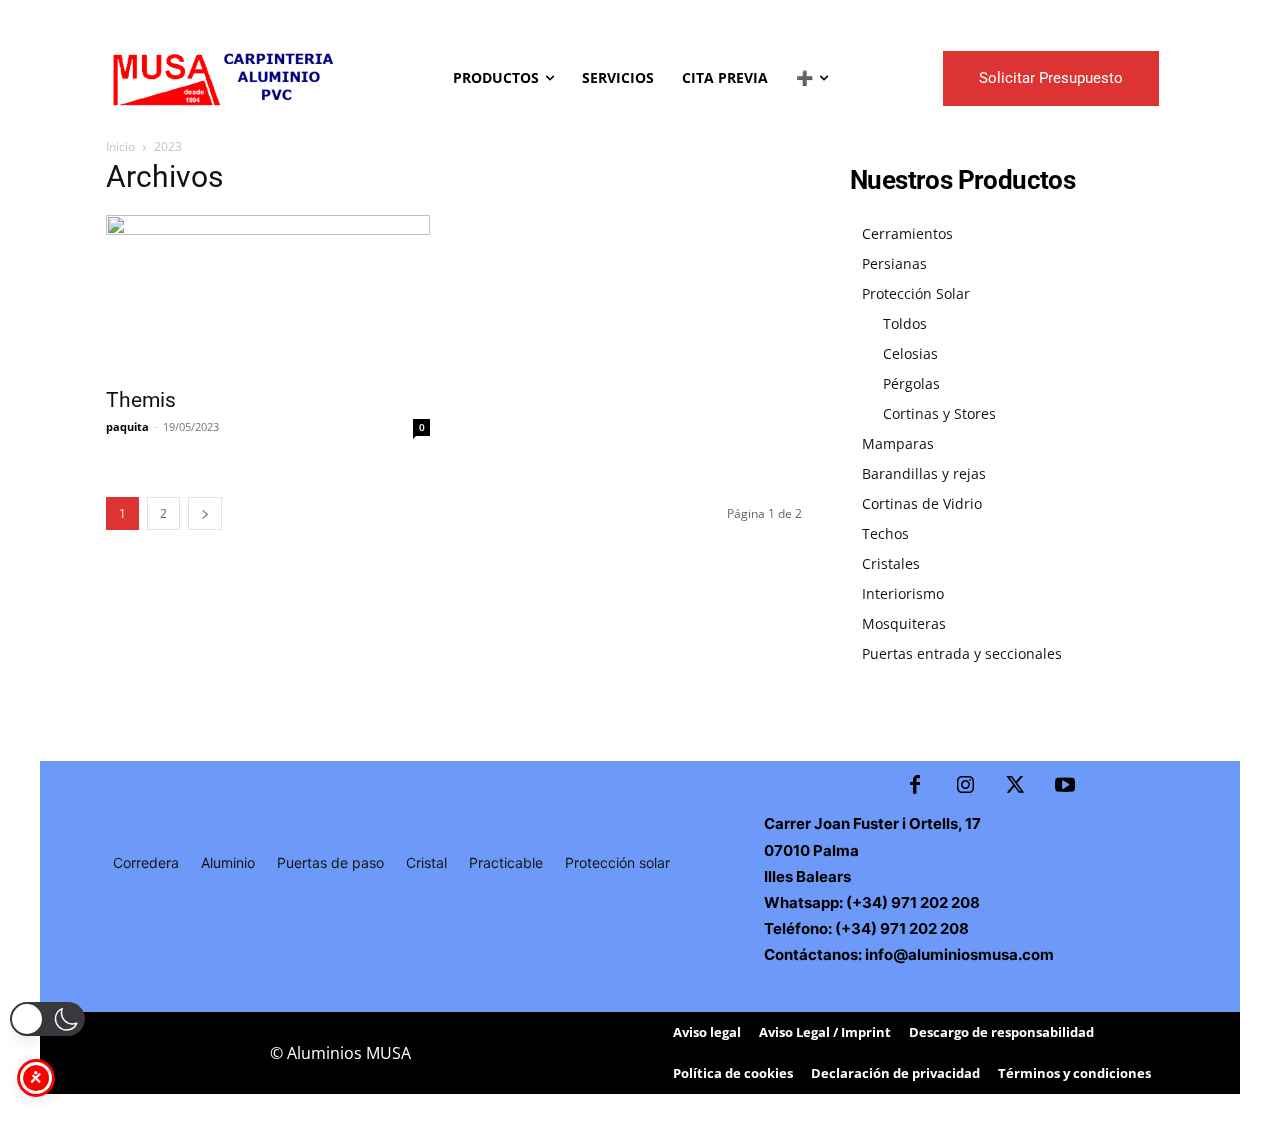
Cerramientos (907, 233)
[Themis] (268, 295)
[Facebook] (915, 786)
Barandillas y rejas (924, 473)
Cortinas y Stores (939, 413)
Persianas (894, 263)
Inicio (120, 146)
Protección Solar (916, 293)
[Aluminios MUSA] (221, 78)
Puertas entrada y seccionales (962, 653)
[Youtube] (1065, 786)
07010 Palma (811, 850)
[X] (1015, 786)
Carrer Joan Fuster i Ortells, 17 (872, 823)
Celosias (910, 353)
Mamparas (898, 443)
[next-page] (205, 513)
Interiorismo (903, 593)
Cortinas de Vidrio (922, 503)
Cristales (891, 563)
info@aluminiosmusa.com (959, 954)
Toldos (905, 323)
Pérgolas (911, 383)
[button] (47, 1019)
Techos (885, 533)
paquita (127, 426)
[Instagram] (965, 786)
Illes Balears (807, 876)
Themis (141, 400)
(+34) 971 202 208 (911, 902)
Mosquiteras (904, 623)
